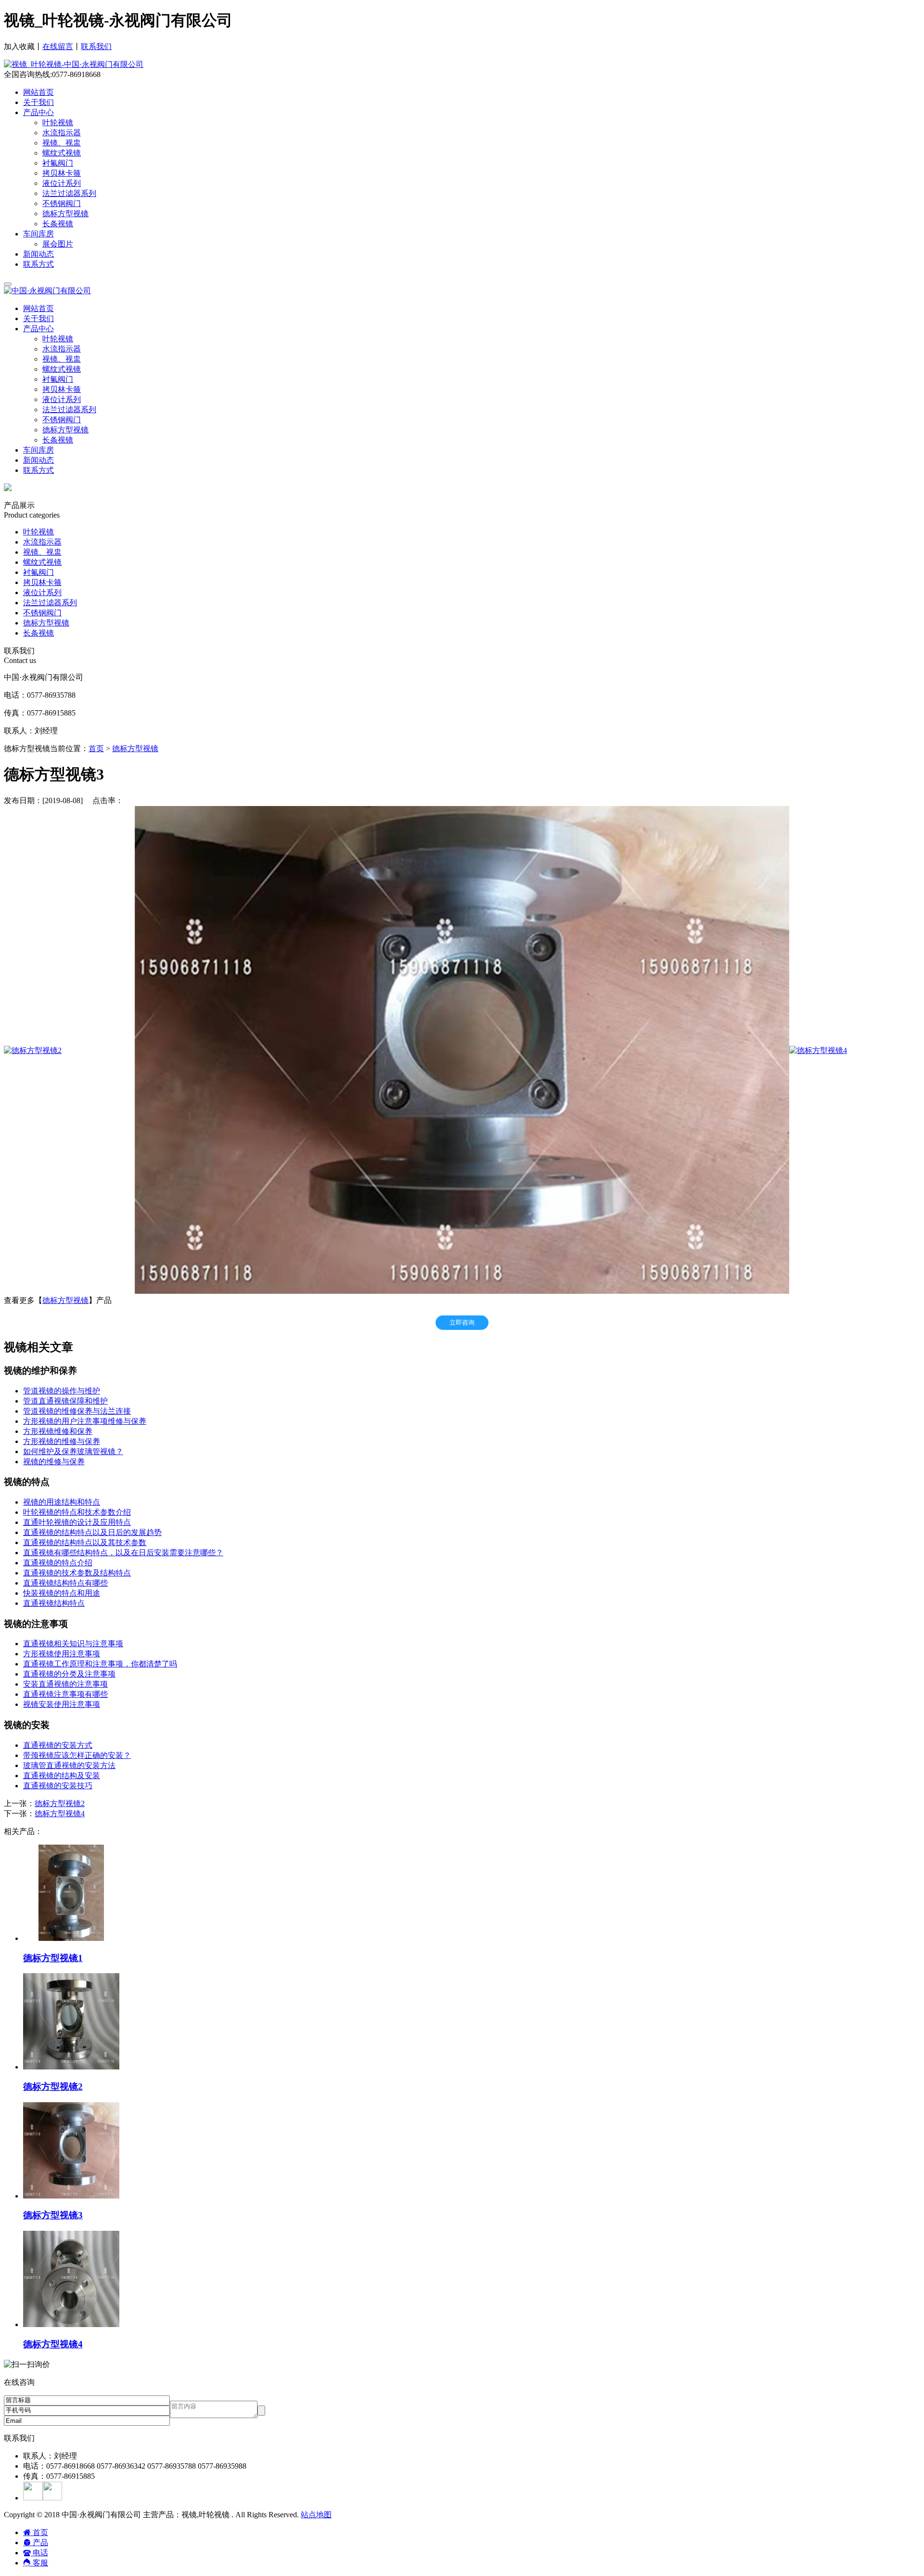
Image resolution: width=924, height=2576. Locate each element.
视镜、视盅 (62, 359)
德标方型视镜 (65, 430)
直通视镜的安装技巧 (58, 1786)
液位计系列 (62, 399)
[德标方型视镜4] (818, 1050)
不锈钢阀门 (62, 420)
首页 (96, 748)
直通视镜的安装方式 (58, 1745)
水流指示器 (62, 349)
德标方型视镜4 (60, 1814)
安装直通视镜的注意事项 (65, 1684)
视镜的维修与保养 (54, 1462)
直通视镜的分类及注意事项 (69, 1674)
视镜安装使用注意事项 (62, 1704)
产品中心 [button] (38, 329)
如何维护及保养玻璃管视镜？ (73, 1451)
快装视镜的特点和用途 (62, 1593)
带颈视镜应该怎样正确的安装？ (77, 1755)
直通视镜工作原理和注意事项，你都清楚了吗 (100, 1664)
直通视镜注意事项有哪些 (65, 1694)
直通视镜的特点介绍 (58, 1563)
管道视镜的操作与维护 (62, 1391)
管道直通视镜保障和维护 (65, 1401)
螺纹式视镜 (62, 369)
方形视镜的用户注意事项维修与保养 (85, 1421)
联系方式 (38, 264)
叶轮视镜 (58, 339)
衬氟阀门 (58, 379)
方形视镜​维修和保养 (58, 1431)
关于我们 (38, 102)
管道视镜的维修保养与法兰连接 (77, 1411)
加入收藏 (19, 46)
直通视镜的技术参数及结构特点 (77, 1573)
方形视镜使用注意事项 (62, 1654)
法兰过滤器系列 (69, 410)
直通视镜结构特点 (54, 1603)
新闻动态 (38, 254)
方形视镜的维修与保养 (62, 1441)
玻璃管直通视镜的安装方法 (69, 1765)
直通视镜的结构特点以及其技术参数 (85, 1542)
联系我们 (96, 46)
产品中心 (38, 112)
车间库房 (38, 234)
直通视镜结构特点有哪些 (65, 1583)
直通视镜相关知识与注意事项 (73, 1644)
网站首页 (38, 92)
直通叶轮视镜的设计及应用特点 (77, 1522)
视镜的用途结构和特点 (62, 1502)
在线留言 (58, 46)
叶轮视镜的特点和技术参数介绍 (77, 1512)
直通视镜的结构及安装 (62, 1776)
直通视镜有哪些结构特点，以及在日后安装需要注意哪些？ (123, 1553)
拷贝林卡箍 (62, 389)
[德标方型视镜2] (33, 1050)
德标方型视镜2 (60, 1803)
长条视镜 (58, 440)
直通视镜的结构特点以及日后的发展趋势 (92, 1532)
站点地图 (316, 2515)
